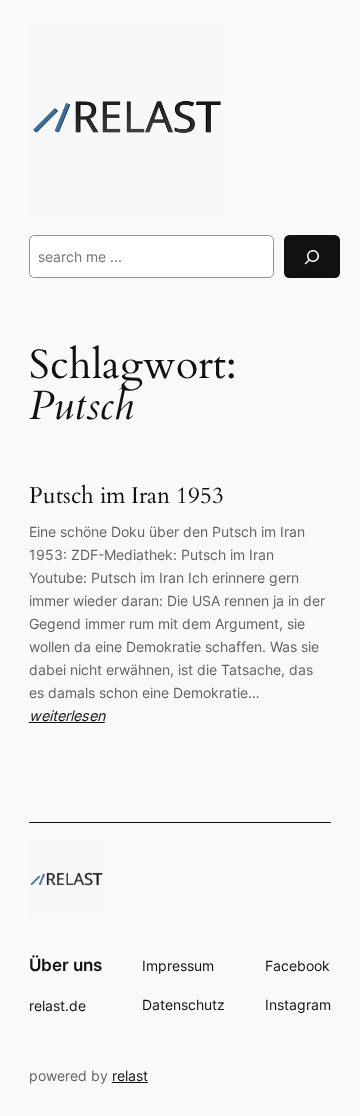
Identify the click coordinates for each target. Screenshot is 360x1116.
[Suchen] (312, 256)
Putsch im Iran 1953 (126, 496)
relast (130, 1075)
